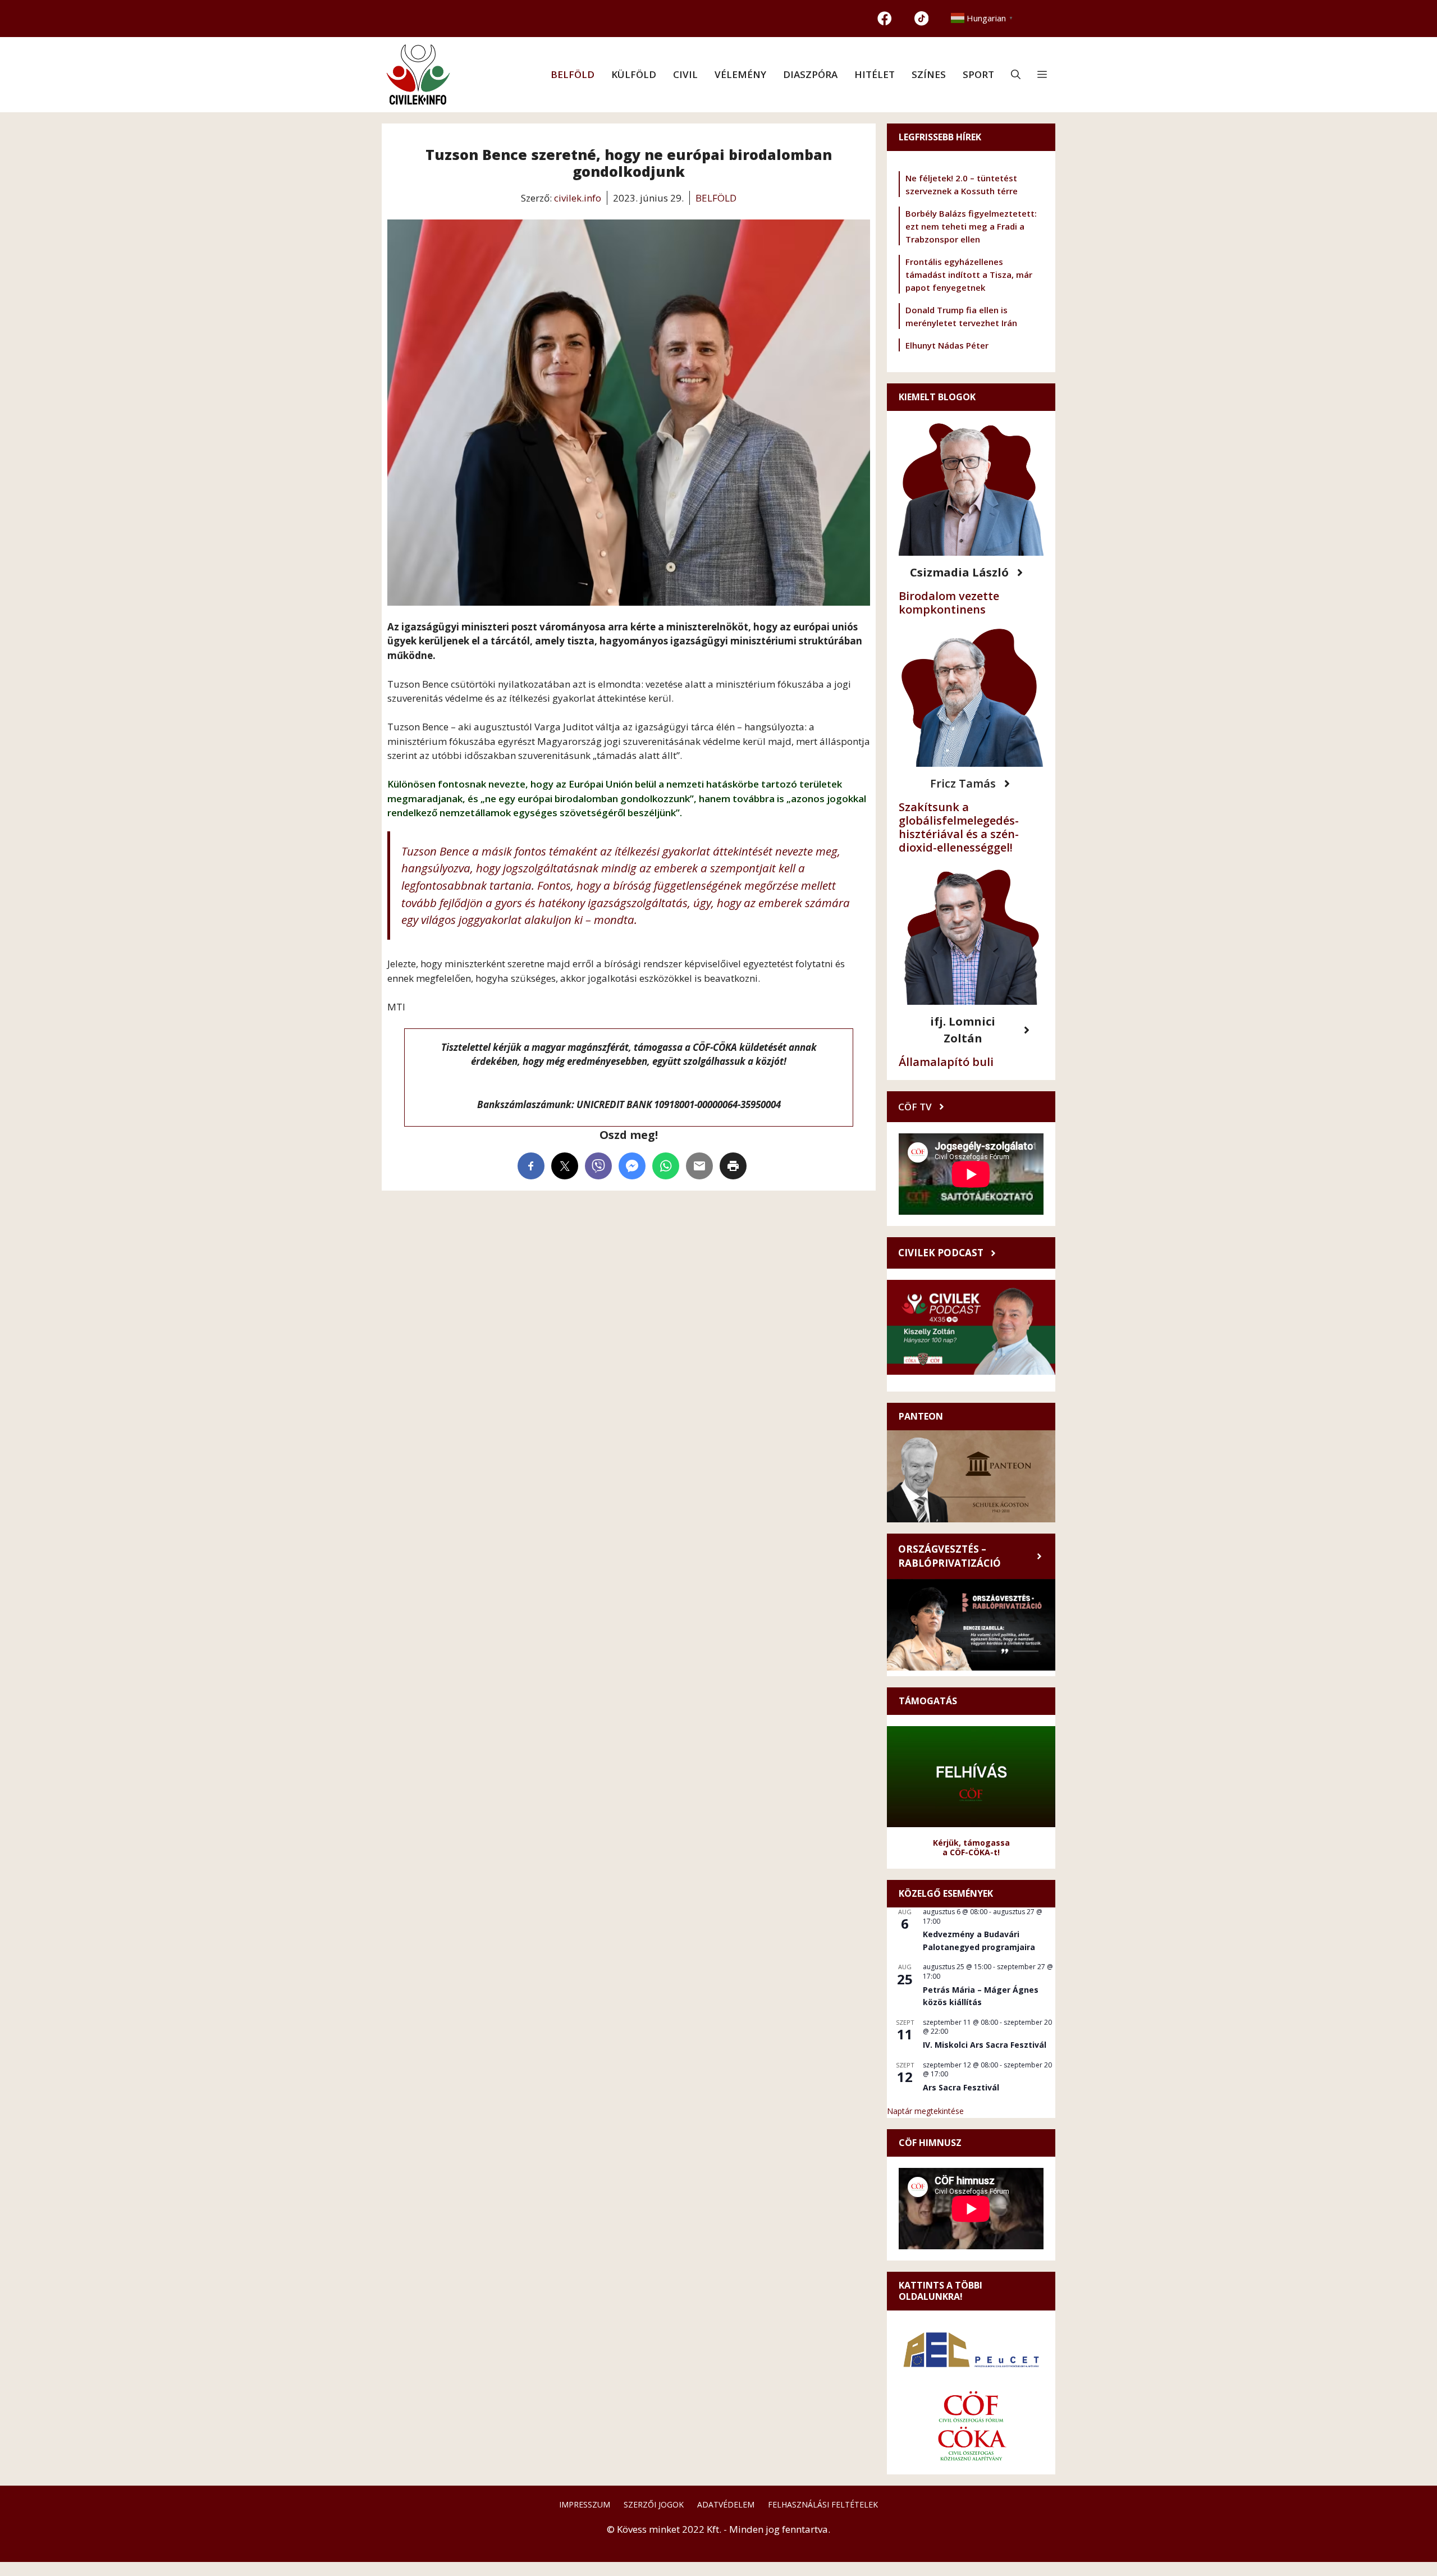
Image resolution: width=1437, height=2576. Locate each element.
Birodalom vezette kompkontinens (949, 603)
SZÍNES (929, 74)
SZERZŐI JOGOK (654, 2504)
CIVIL (685, 74)
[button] (1016, 75)
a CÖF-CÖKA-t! (971, 1852)
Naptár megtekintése (925, 2111)
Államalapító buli (946, 1062)
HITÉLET (875, 74)
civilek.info (578, 198)
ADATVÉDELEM (726, 2504)
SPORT (978, 74)
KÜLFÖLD (634, 74)
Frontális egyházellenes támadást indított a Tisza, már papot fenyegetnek (969, 274)
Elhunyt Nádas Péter (947, 345)
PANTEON (921, 1416)
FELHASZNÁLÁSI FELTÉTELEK (823, 2504)
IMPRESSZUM (585, 2504)
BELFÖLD (573, 74)
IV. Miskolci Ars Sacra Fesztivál (985, 2045)
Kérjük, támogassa (971, 1843)
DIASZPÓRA (810, 74)
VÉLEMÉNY (740, 74)
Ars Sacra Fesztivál (961, 2087)
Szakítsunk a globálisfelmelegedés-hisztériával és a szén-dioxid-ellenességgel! (959, 827)
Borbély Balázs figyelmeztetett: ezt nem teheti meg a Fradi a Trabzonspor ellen (971, 226)
